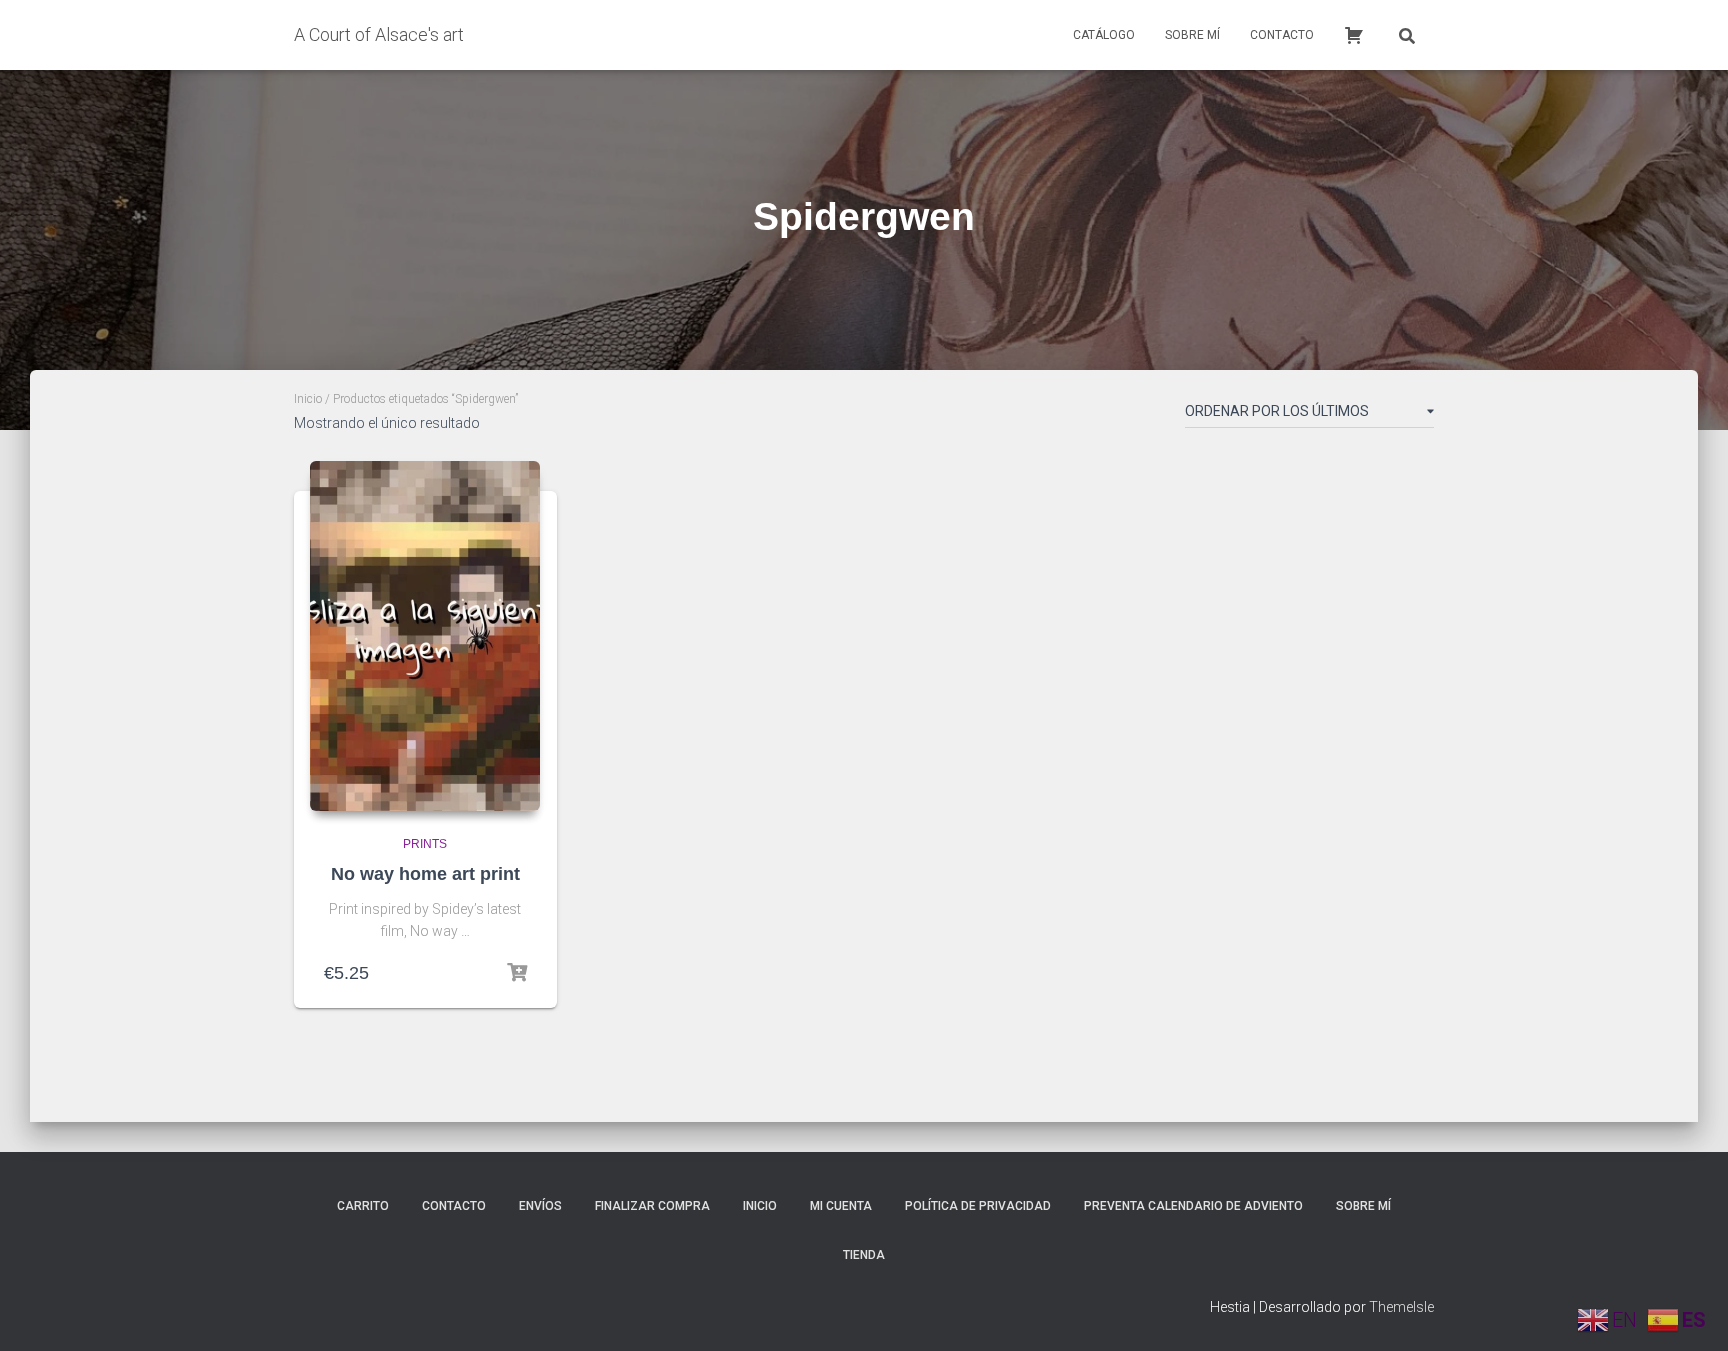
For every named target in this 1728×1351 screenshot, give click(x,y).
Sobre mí (1192, 35)
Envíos (540, 1206)
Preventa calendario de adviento (1193, 1206)
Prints (425, 844)
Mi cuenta (841, 1206)
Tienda (864, 1255)
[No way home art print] (425, 636)
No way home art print (425, 874)
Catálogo (1104, 35)
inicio (760, 1206)
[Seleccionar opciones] (517, 973)
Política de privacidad (978, 1206)
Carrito (363, 1206)
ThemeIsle (1401, 1307)
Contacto (1282, 35)
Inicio (308, 399)
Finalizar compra (652, 1206)
